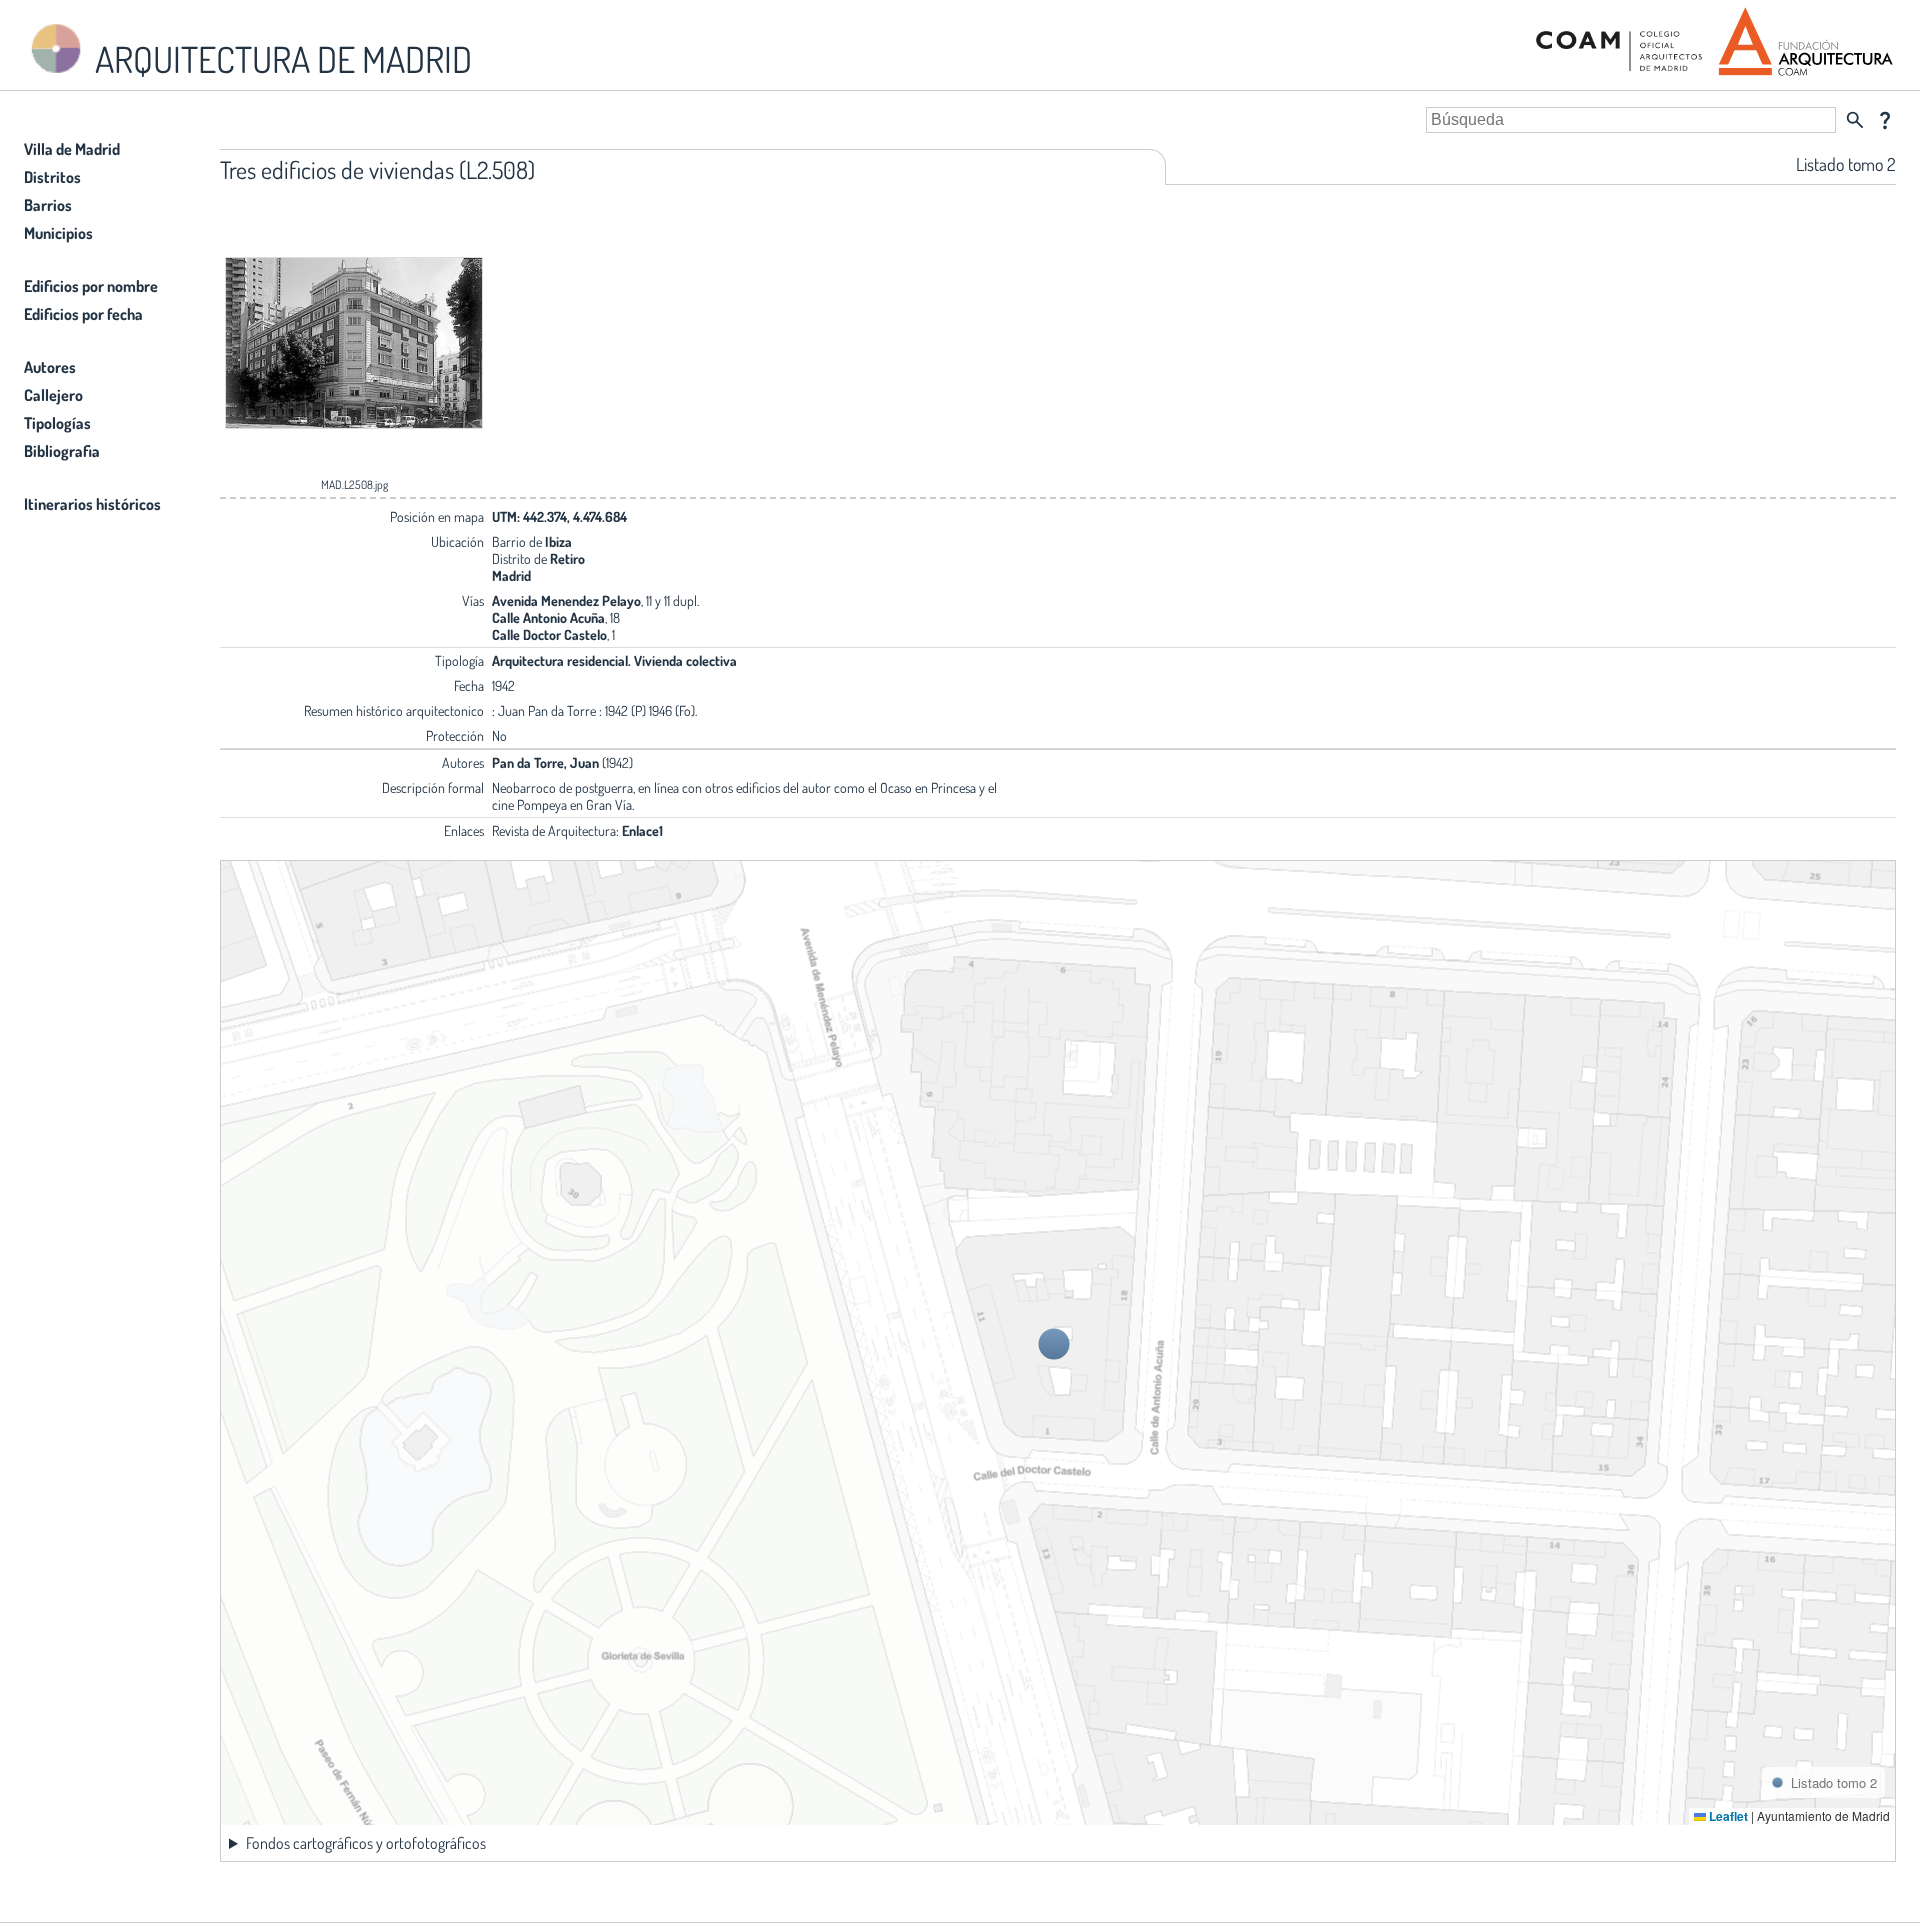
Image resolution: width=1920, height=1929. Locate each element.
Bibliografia (62, 451)
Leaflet (1727, 1816)
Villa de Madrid (72, 149)
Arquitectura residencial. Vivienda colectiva (614, 660)
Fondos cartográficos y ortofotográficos (366, 1843)
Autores (50, 367)
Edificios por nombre (91, 286)
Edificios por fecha (83, 314)
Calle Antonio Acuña (548, 617)
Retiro (567, 558)
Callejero (53, 395)
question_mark (1885, 120)
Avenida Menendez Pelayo (566, 600)
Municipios (58, 233)
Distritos (52, 177)
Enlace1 (642, 830)
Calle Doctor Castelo (549, 634)
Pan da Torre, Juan (545, 762)
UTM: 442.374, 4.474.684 (559, 516)
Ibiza (558, 541)
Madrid (511, 575)
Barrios (48, 205)
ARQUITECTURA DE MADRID (280, 59)
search (1855, 120)
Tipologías (57, 423)
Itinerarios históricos (92, 504)
